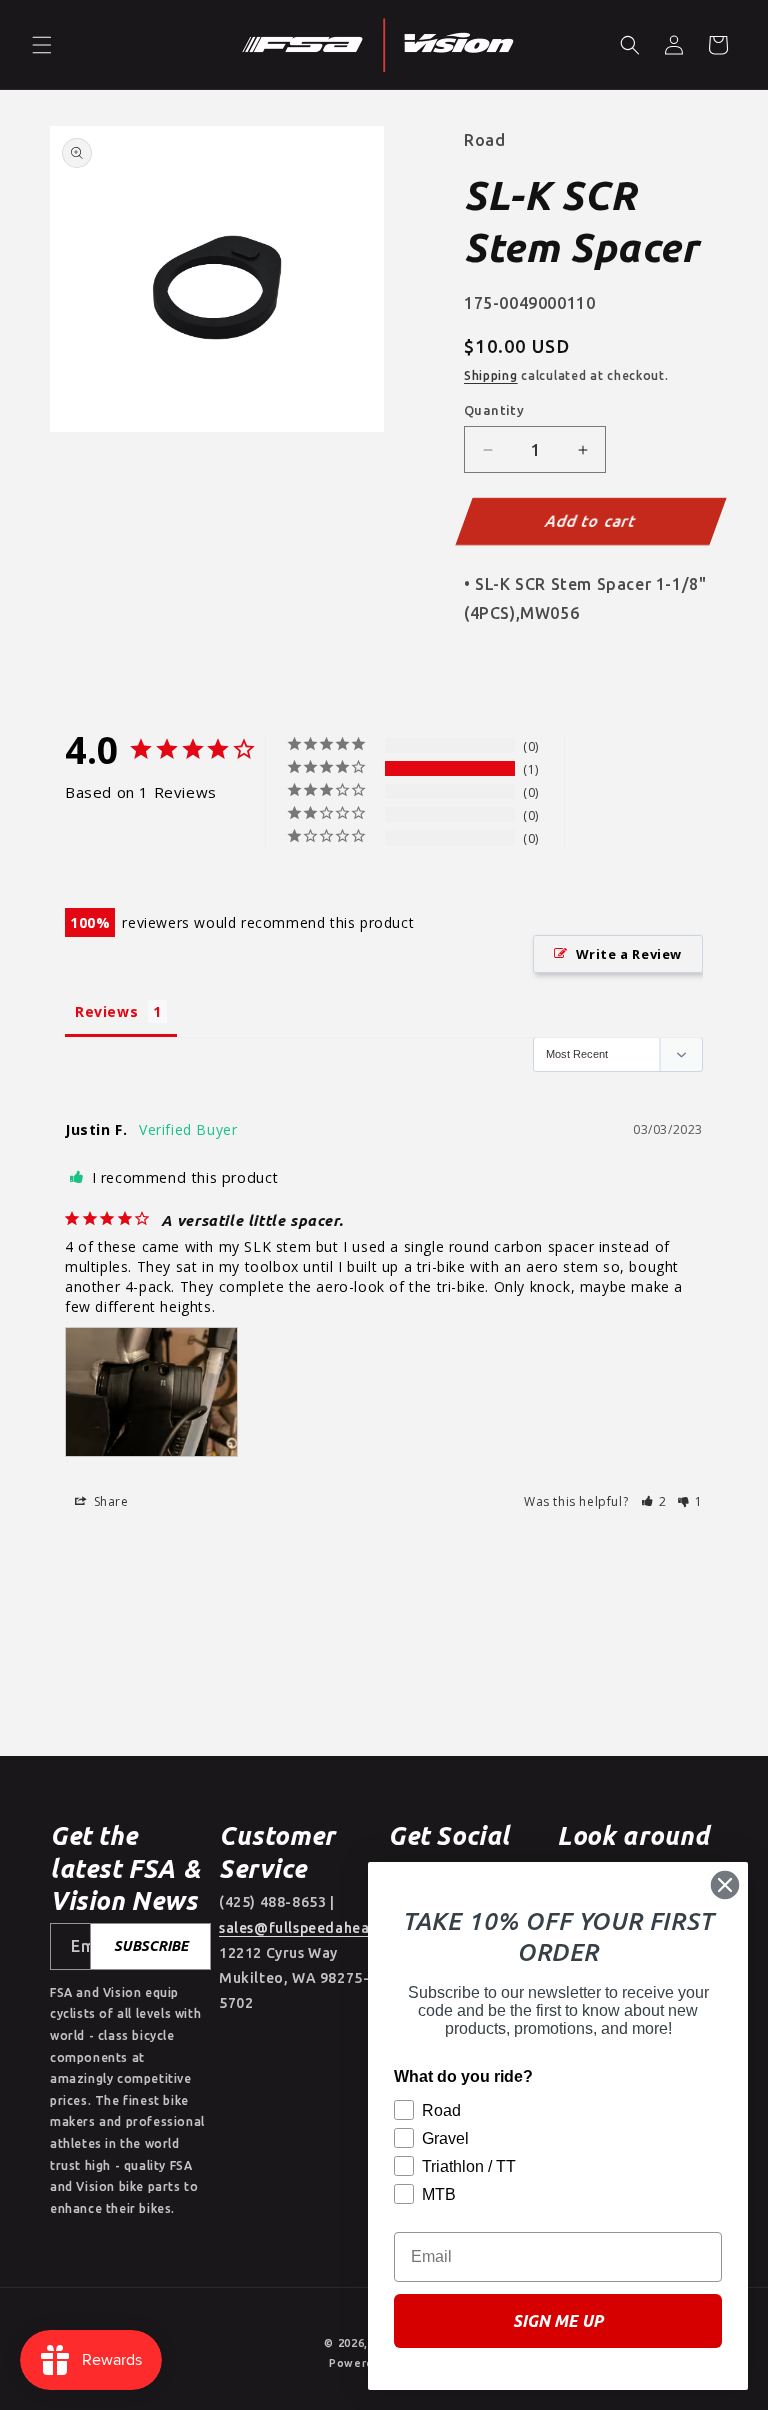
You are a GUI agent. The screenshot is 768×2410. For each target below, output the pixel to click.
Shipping (491, 375)
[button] (42, 45)
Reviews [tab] (106, 1011)
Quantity (494, 410)
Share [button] (109, 1501)
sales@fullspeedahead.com (315, 1928)
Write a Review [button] (629, 954)
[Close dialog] (725, 1885)
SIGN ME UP (558, 2321)
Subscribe (151, 1946)
